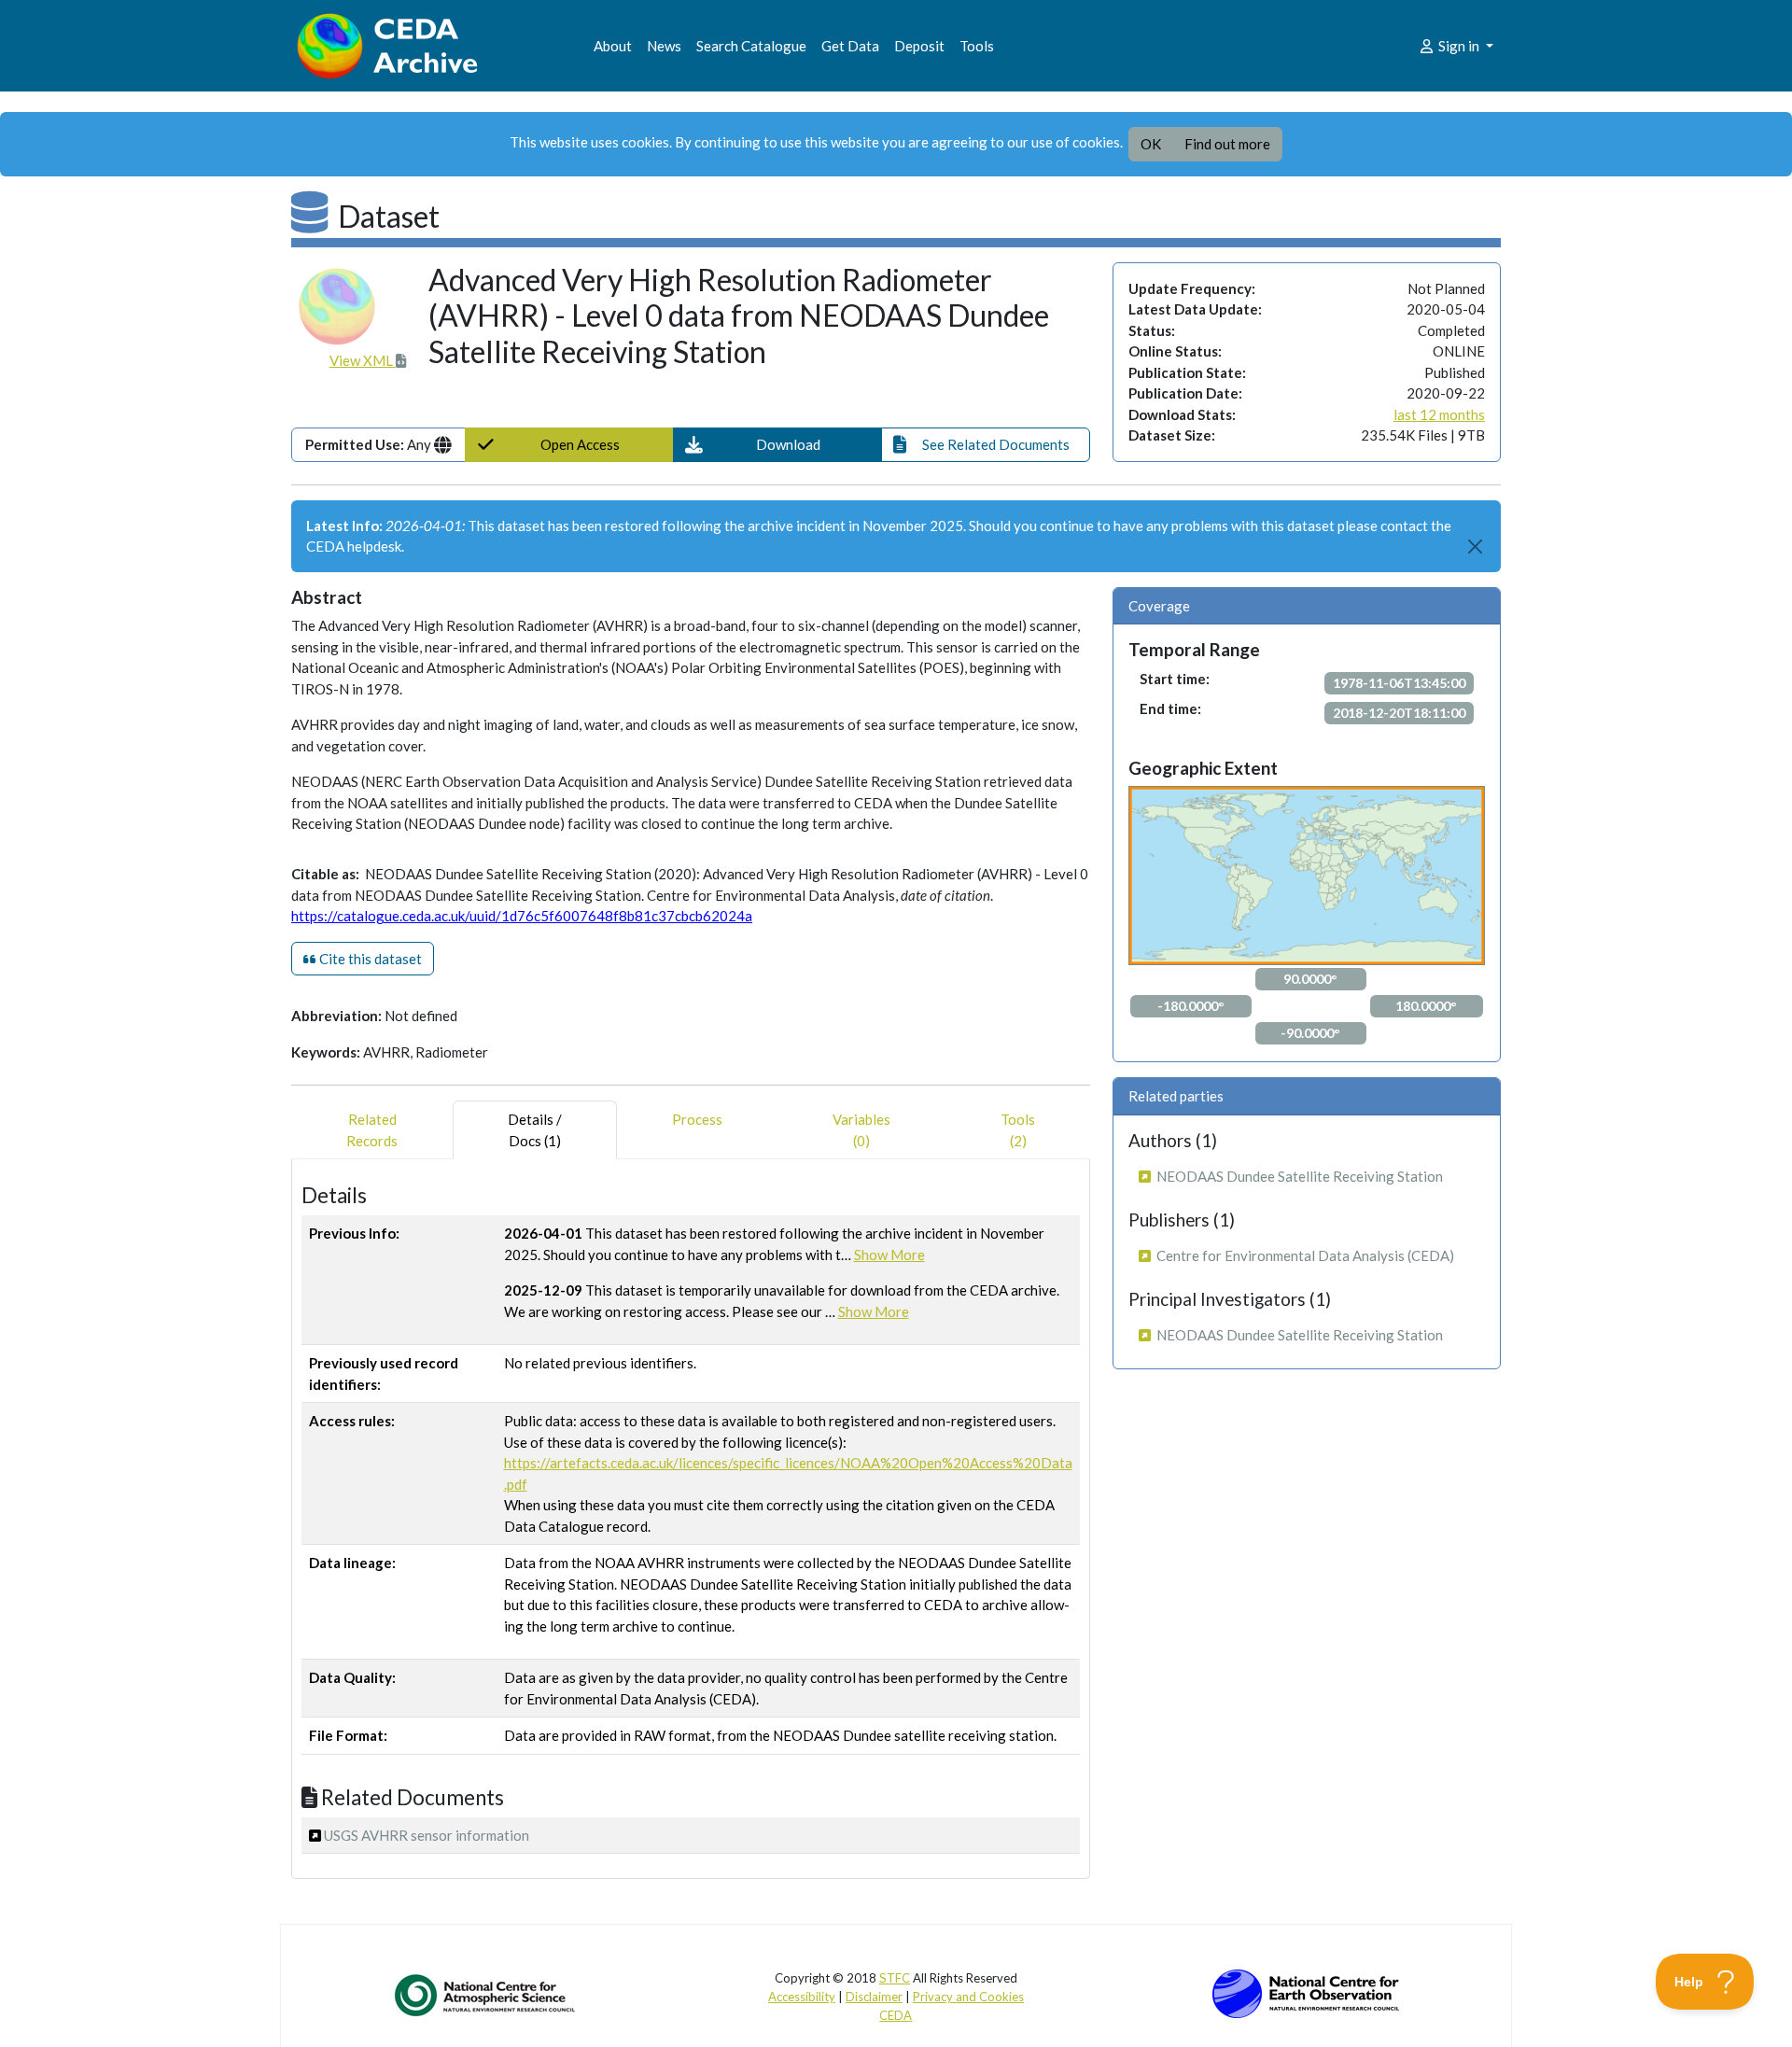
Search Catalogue (751, 46)
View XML (363, 360)
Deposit (919, 46)
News (664, 46)
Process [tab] (697, 1119)
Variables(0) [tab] (861, 1130)
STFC (895, 1978)
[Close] (1476, 547)
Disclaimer (874, 1997)
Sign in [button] (1459, 46)
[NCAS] (486, 1995)
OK (1151, 144)
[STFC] (1306, 1992)
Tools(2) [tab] (1018, 1130)
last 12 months (1439, 414)
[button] (777, 445)
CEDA (896, 2015)
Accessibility (802, 1997)
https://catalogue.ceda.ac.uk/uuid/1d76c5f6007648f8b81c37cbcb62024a (522, 916)
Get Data (850, 46)
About (613, 46)
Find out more (1227, 144)
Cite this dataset (369, 959)
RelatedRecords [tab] (372, 1130)
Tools (977, 46)
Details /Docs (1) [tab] (535, 1130)
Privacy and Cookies (968, 1997)
